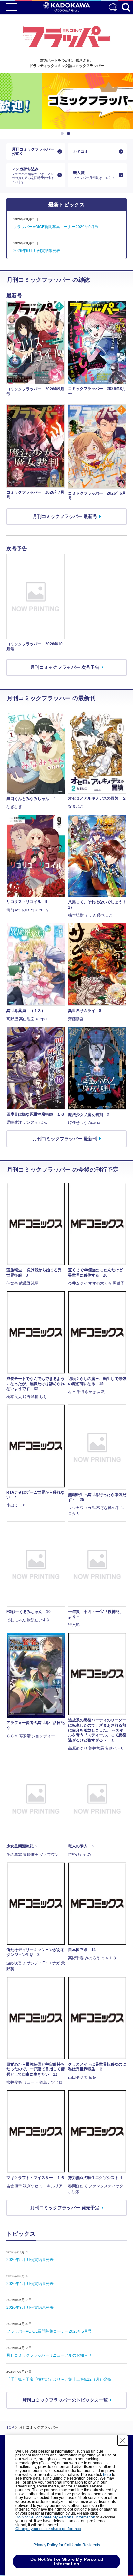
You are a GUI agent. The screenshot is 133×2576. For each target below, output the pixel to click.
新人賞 (94, 175)
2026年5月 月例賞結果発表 (30, 2260)
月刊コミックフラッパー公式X (33, 152)
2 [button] (70, 134)
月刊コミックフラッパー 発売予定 (65, 2208)
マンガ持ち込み (33, 175)
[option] (66, 101)
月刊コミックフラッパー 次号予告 (65, 667)
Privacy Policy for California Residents (67, 2545)
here (107, 2475)
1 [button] (63, 134)
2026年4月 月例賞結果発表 (30, 2284)
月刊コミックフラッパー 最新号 (65, 516)
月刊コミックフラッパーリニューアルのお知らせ (49, 2355)
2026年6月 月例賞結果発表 (37, 251)
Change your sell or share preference (48, 2529)
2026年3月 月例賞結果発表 (30, 2308)
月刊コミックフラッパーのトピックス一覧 (65, 2400)
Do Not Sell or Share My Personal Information (55, 2517)
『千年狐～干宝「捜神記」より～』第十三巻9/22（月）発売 (59, 2379)
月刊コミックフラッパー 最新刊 (65, 1139)
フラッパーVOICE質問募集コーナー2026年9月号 (56, 227)
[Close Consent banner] (123, 2440)
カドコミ (81, 152)
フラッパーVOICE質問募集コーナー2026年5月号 (49, 2331)
